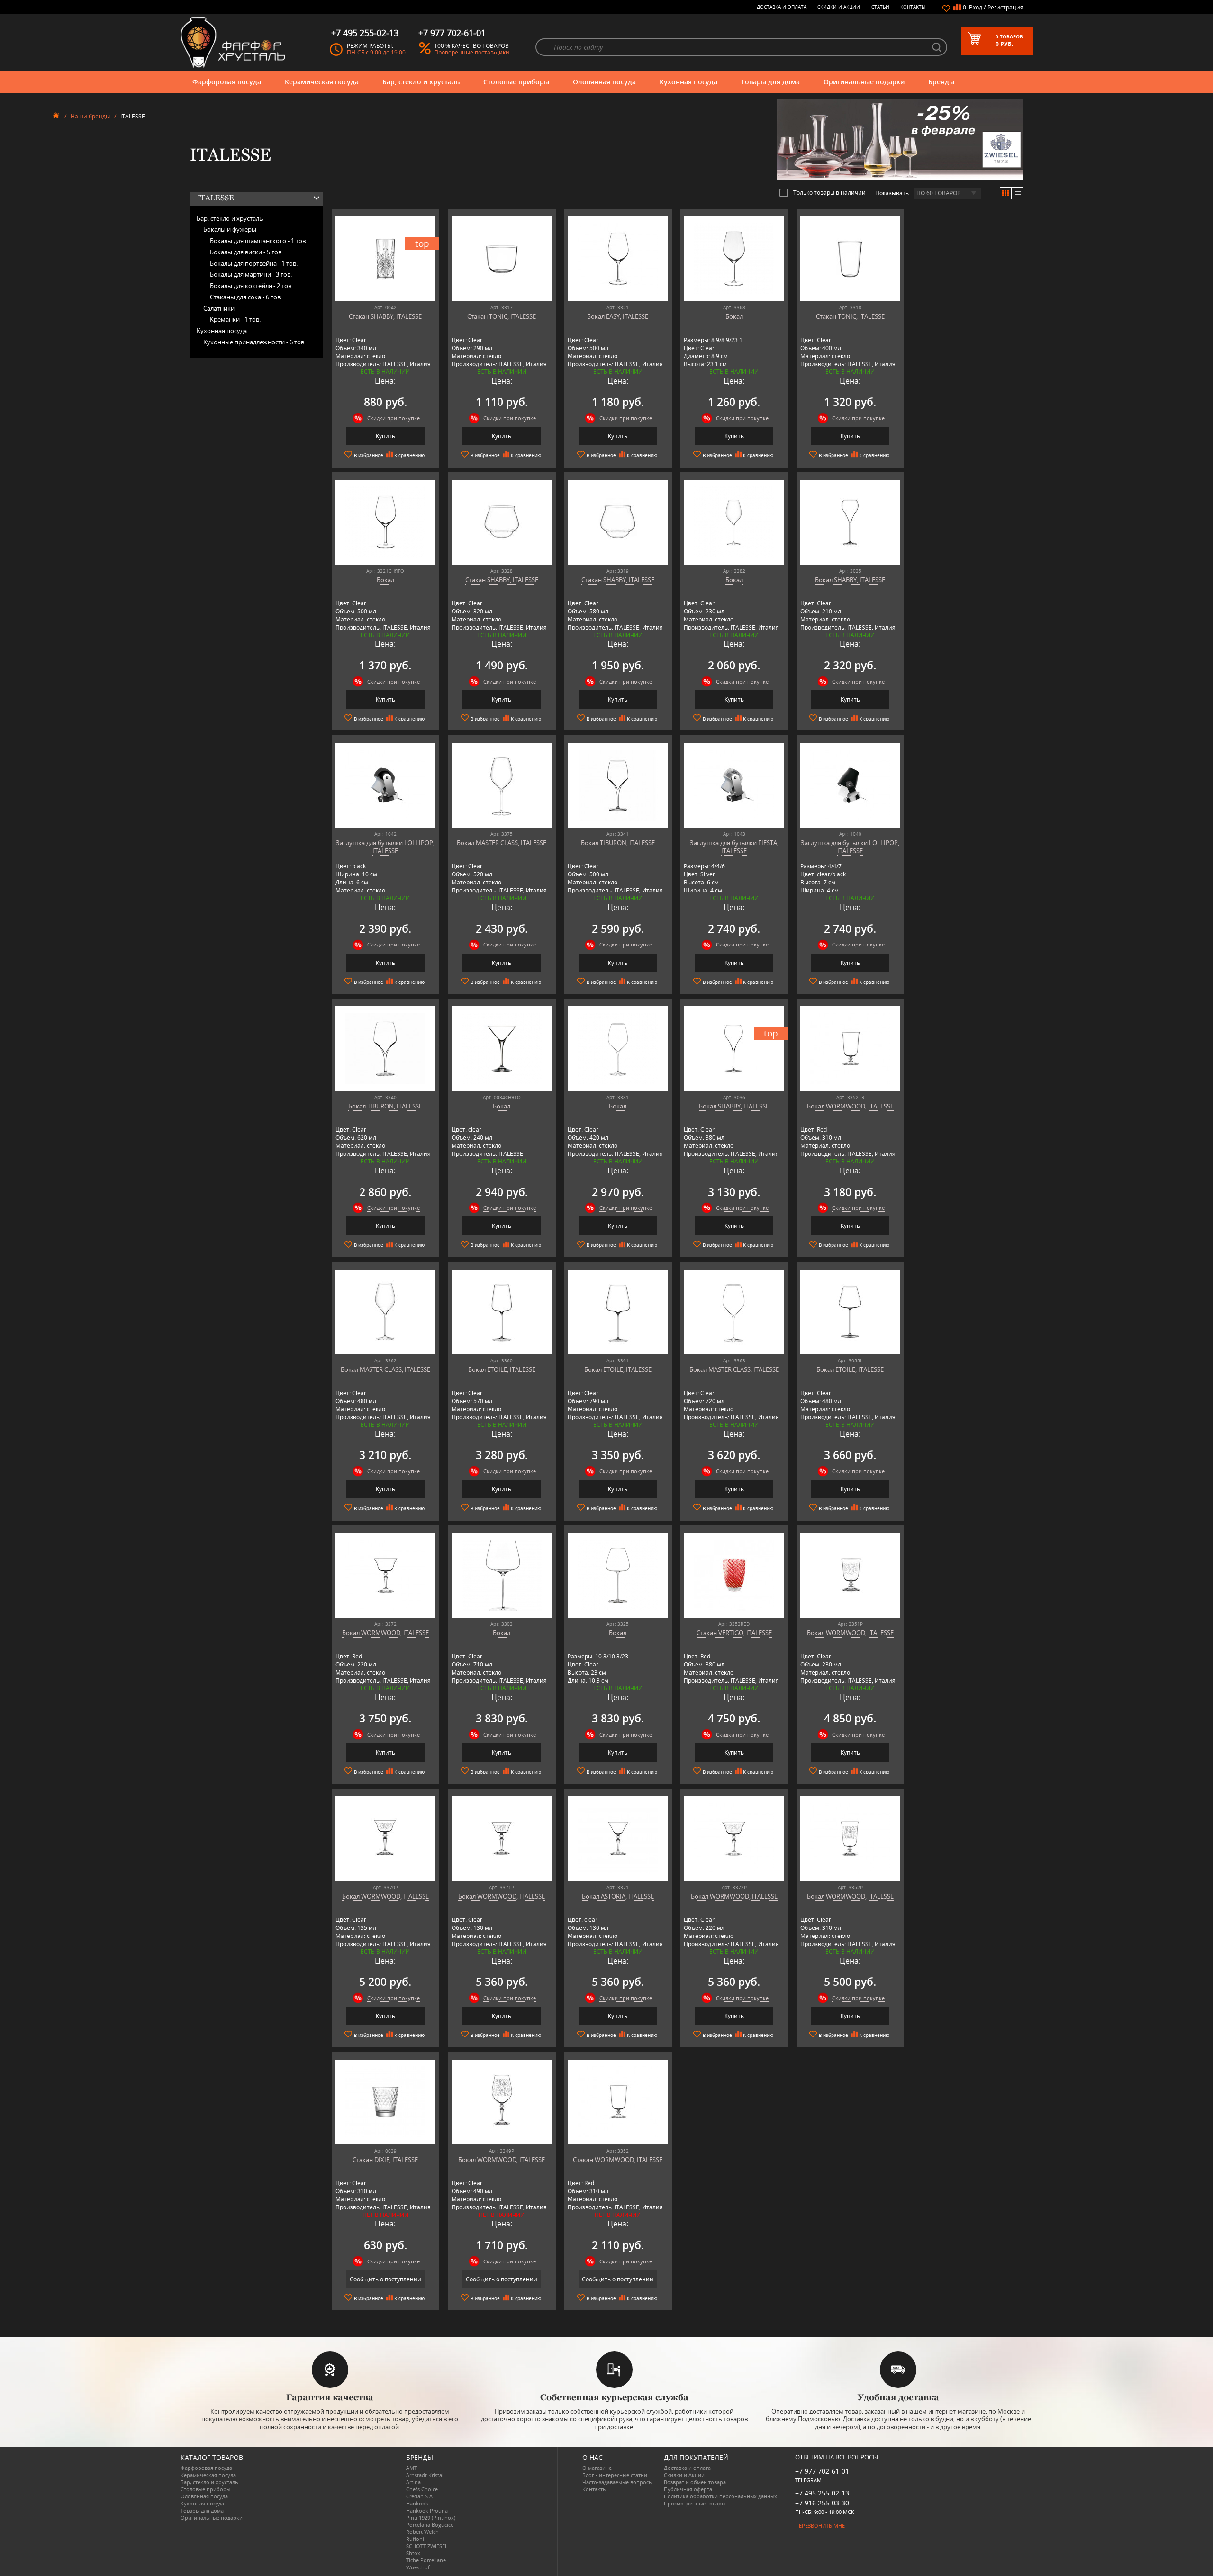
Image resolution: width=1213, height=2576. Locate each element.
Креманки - (235, 319)
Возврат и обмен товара (695, 2482)
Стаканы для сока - (246, 297)
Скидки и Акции (839, 7)
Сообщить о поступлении (385, 2279)
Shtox (413, 2553)
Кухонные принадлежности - (254, 342)
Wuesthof (418, 2567)
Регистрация (1005, 7)
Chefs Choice (422, 2489)
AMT (412, 2468)
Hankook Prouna (427, 2510)
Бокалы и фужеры (230, 229)
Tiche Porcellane (426, 2560)
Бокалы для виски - (246, 252)
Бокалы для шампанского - (258, 241)
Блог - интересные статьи (615, 2475)
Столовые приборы (516, 82)
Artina (413, 2482)
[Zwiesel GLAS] (900, 139)
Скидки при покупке (394, 418)
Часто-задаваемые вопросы (617, 2482)
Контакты (913, 7)
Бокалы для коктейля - (251, 286)
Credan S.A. (420, 2496)
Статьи (880, 7)
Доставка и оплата (782, 7)
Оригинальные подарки (864, 82)
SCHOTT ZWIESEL (427, 2546)
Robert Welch (422, 2532)
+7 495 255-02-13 (822, 2493)
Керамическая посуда (322, 82)
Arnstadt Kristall (425, 2475)
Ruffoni (415, 2539)
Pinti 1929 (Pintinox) (431, 2517)
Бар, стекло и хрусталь (421, 82)
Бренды (941, 82)
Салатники (219, 308)
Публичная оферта (688, 2489)
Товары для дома (770, 82)
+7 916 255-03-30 (822, 2503)
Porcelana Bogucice (430, 2525)
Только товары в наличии (829, 192)
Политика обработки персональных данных (720, 2496)
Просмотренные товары (695, 2503)
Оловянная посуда (604, 82)
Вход (976, 7)
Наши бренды (90, 116)
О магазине (597, 2468)
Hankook (417, 2503)
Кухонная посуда (688, 82)
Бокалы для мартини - (251, 274)
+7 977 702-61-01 (822, 2471)
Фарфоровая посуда (227, 82)
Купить (385, 436)
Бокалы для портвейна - (254, 263)
